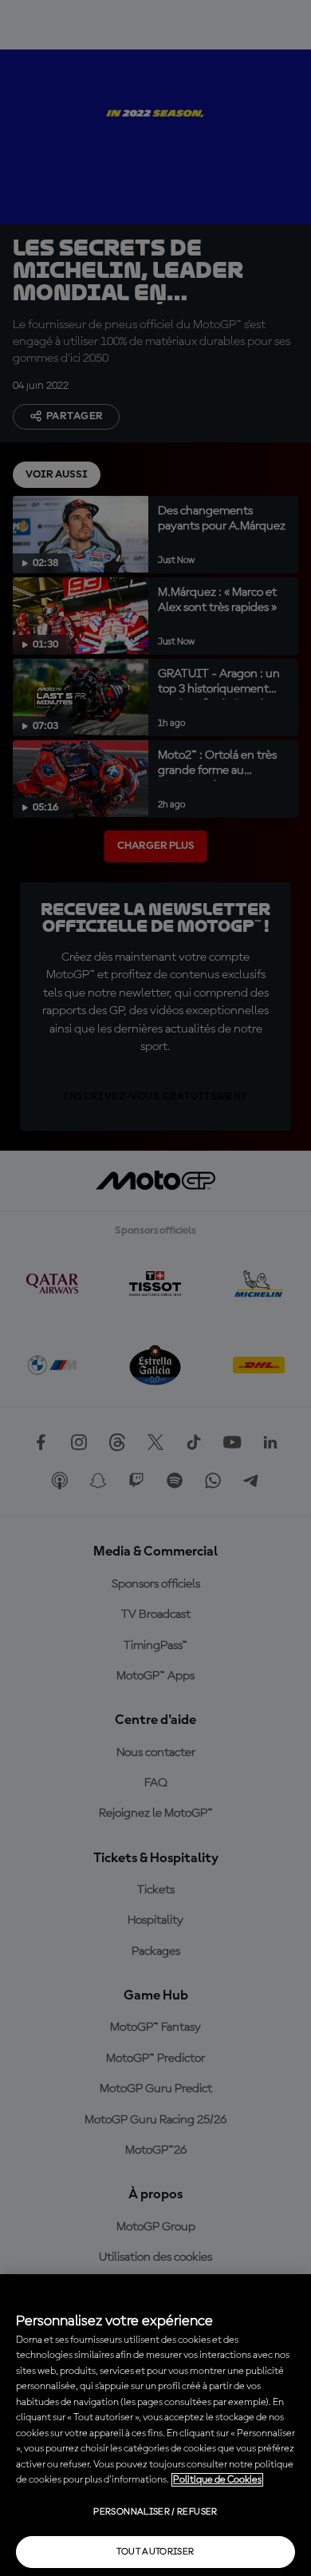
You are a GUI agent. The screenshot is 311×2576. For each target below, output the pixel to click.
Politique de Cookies (217, 2480)
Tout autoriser (155, 2552)
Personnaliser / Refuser (155, 2512)
